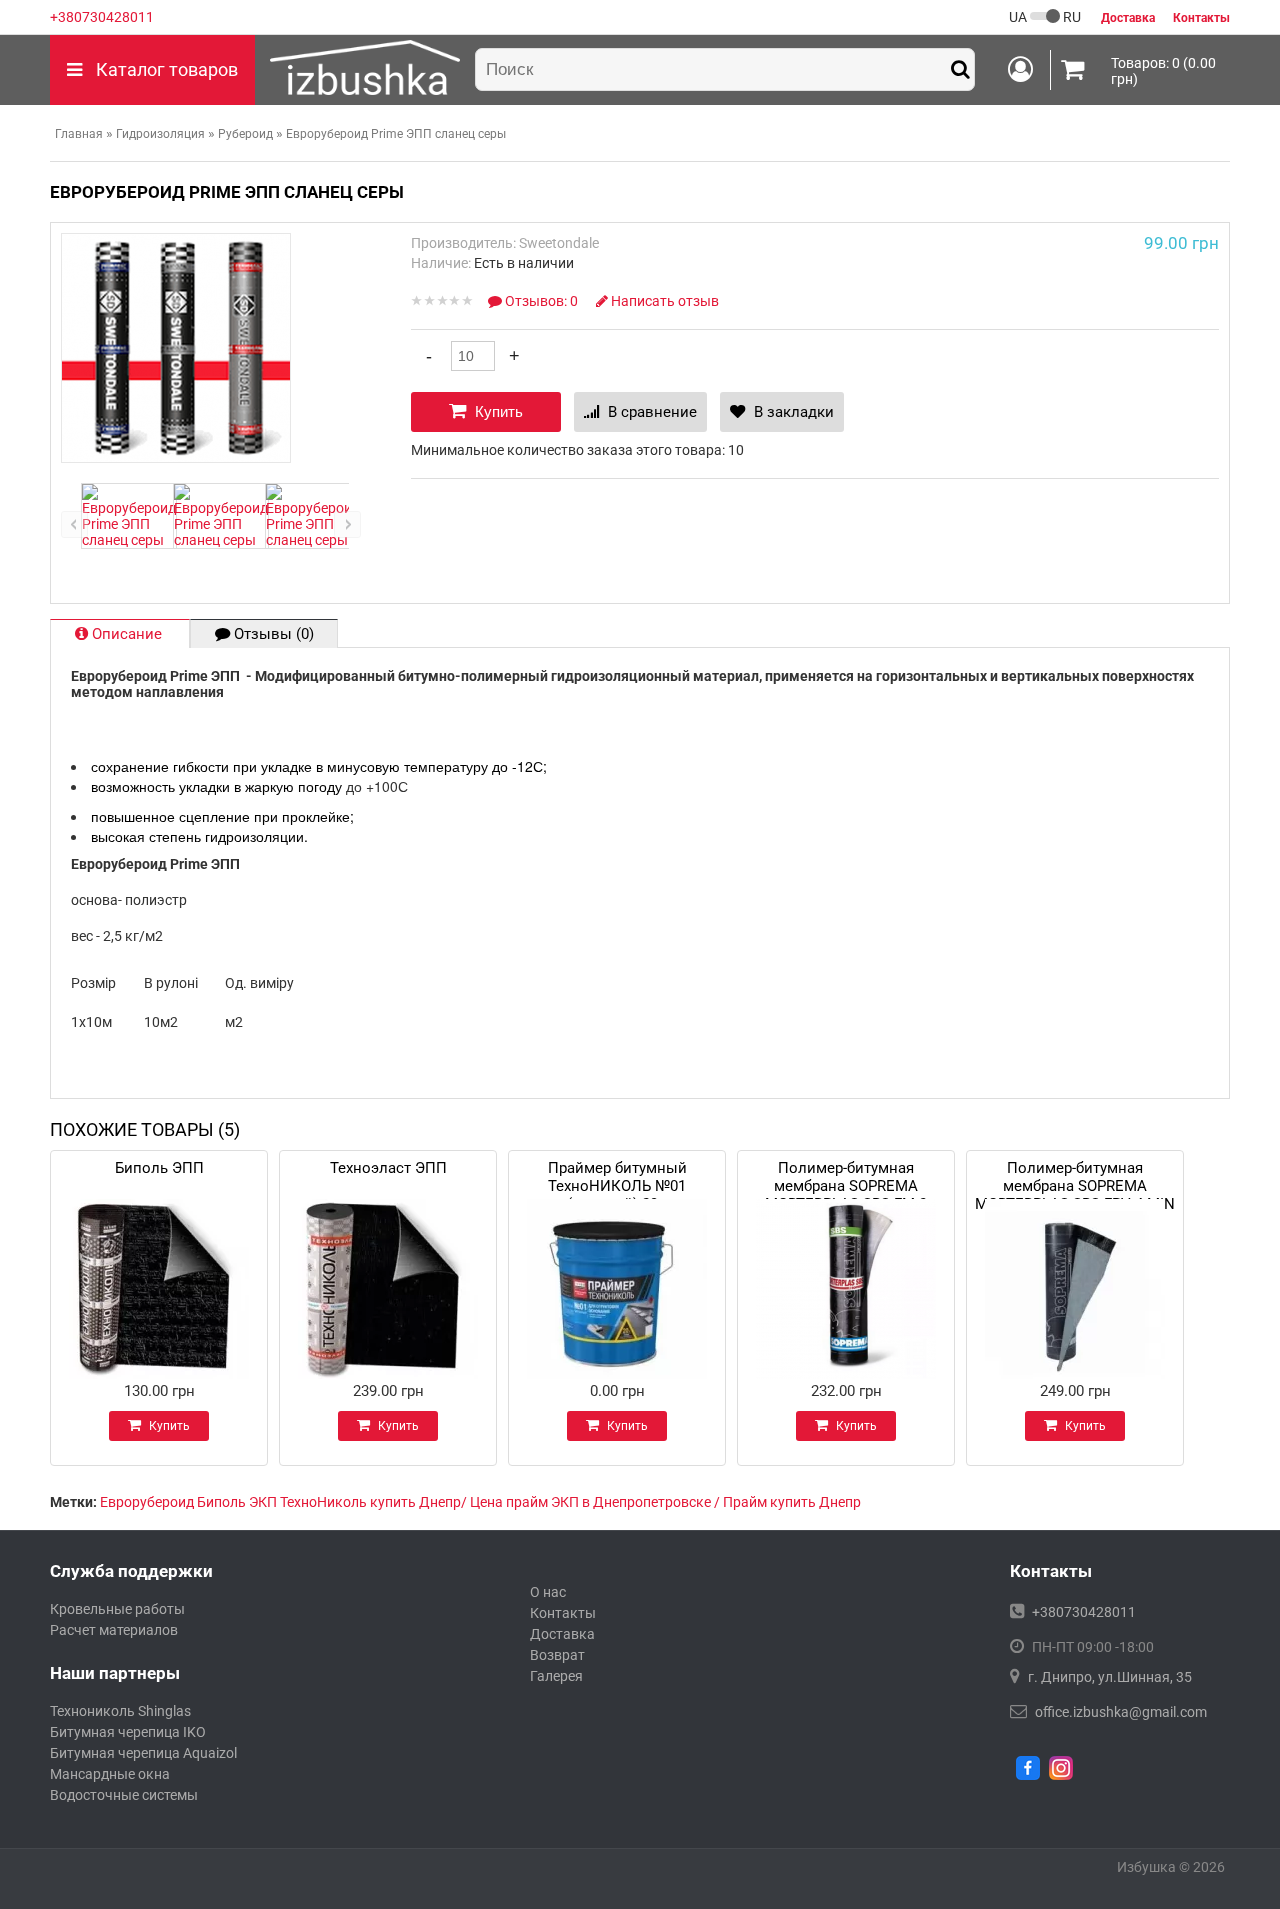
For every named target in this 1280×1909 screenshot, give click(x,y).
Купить (497, 411)
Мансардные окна (110, 1774)
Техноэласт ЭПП (388, 1168)
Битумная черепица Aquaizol (143, 1753)
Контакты (563, 1613)
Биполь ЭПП (159, 1168)
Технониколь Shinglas (120, 1711)
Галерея (556, 1676)
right (347, 524)
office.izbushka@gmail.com (1121, 1712)
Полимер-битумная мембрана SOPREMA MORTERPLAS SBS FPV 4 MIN (1075, 1174)
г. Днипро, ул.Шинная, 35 (1110, 1677)
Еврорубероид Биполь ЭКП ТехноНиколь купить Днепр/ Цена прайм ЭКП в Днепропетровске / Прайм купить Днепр (480, 1502)
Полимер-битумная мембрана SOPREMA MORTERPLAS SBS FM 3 (846, 1174)
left (74, 524)
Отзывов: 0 (541, 301)
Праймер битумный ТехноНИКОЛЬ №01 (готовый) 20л (617, 1174)
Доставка (562, 1634)
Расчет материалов (114, 1630)
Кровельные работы (117, 1609)
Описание (127, 634)
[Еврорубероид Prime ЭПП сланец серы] (129, 540)
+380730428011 (102, 17)
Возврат (557, 1655)
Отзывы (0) (272, 634)
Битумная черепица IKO (128, 1732)
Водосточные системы (124, 1795)
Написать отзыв (663, 301)
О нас (548, 1592)
